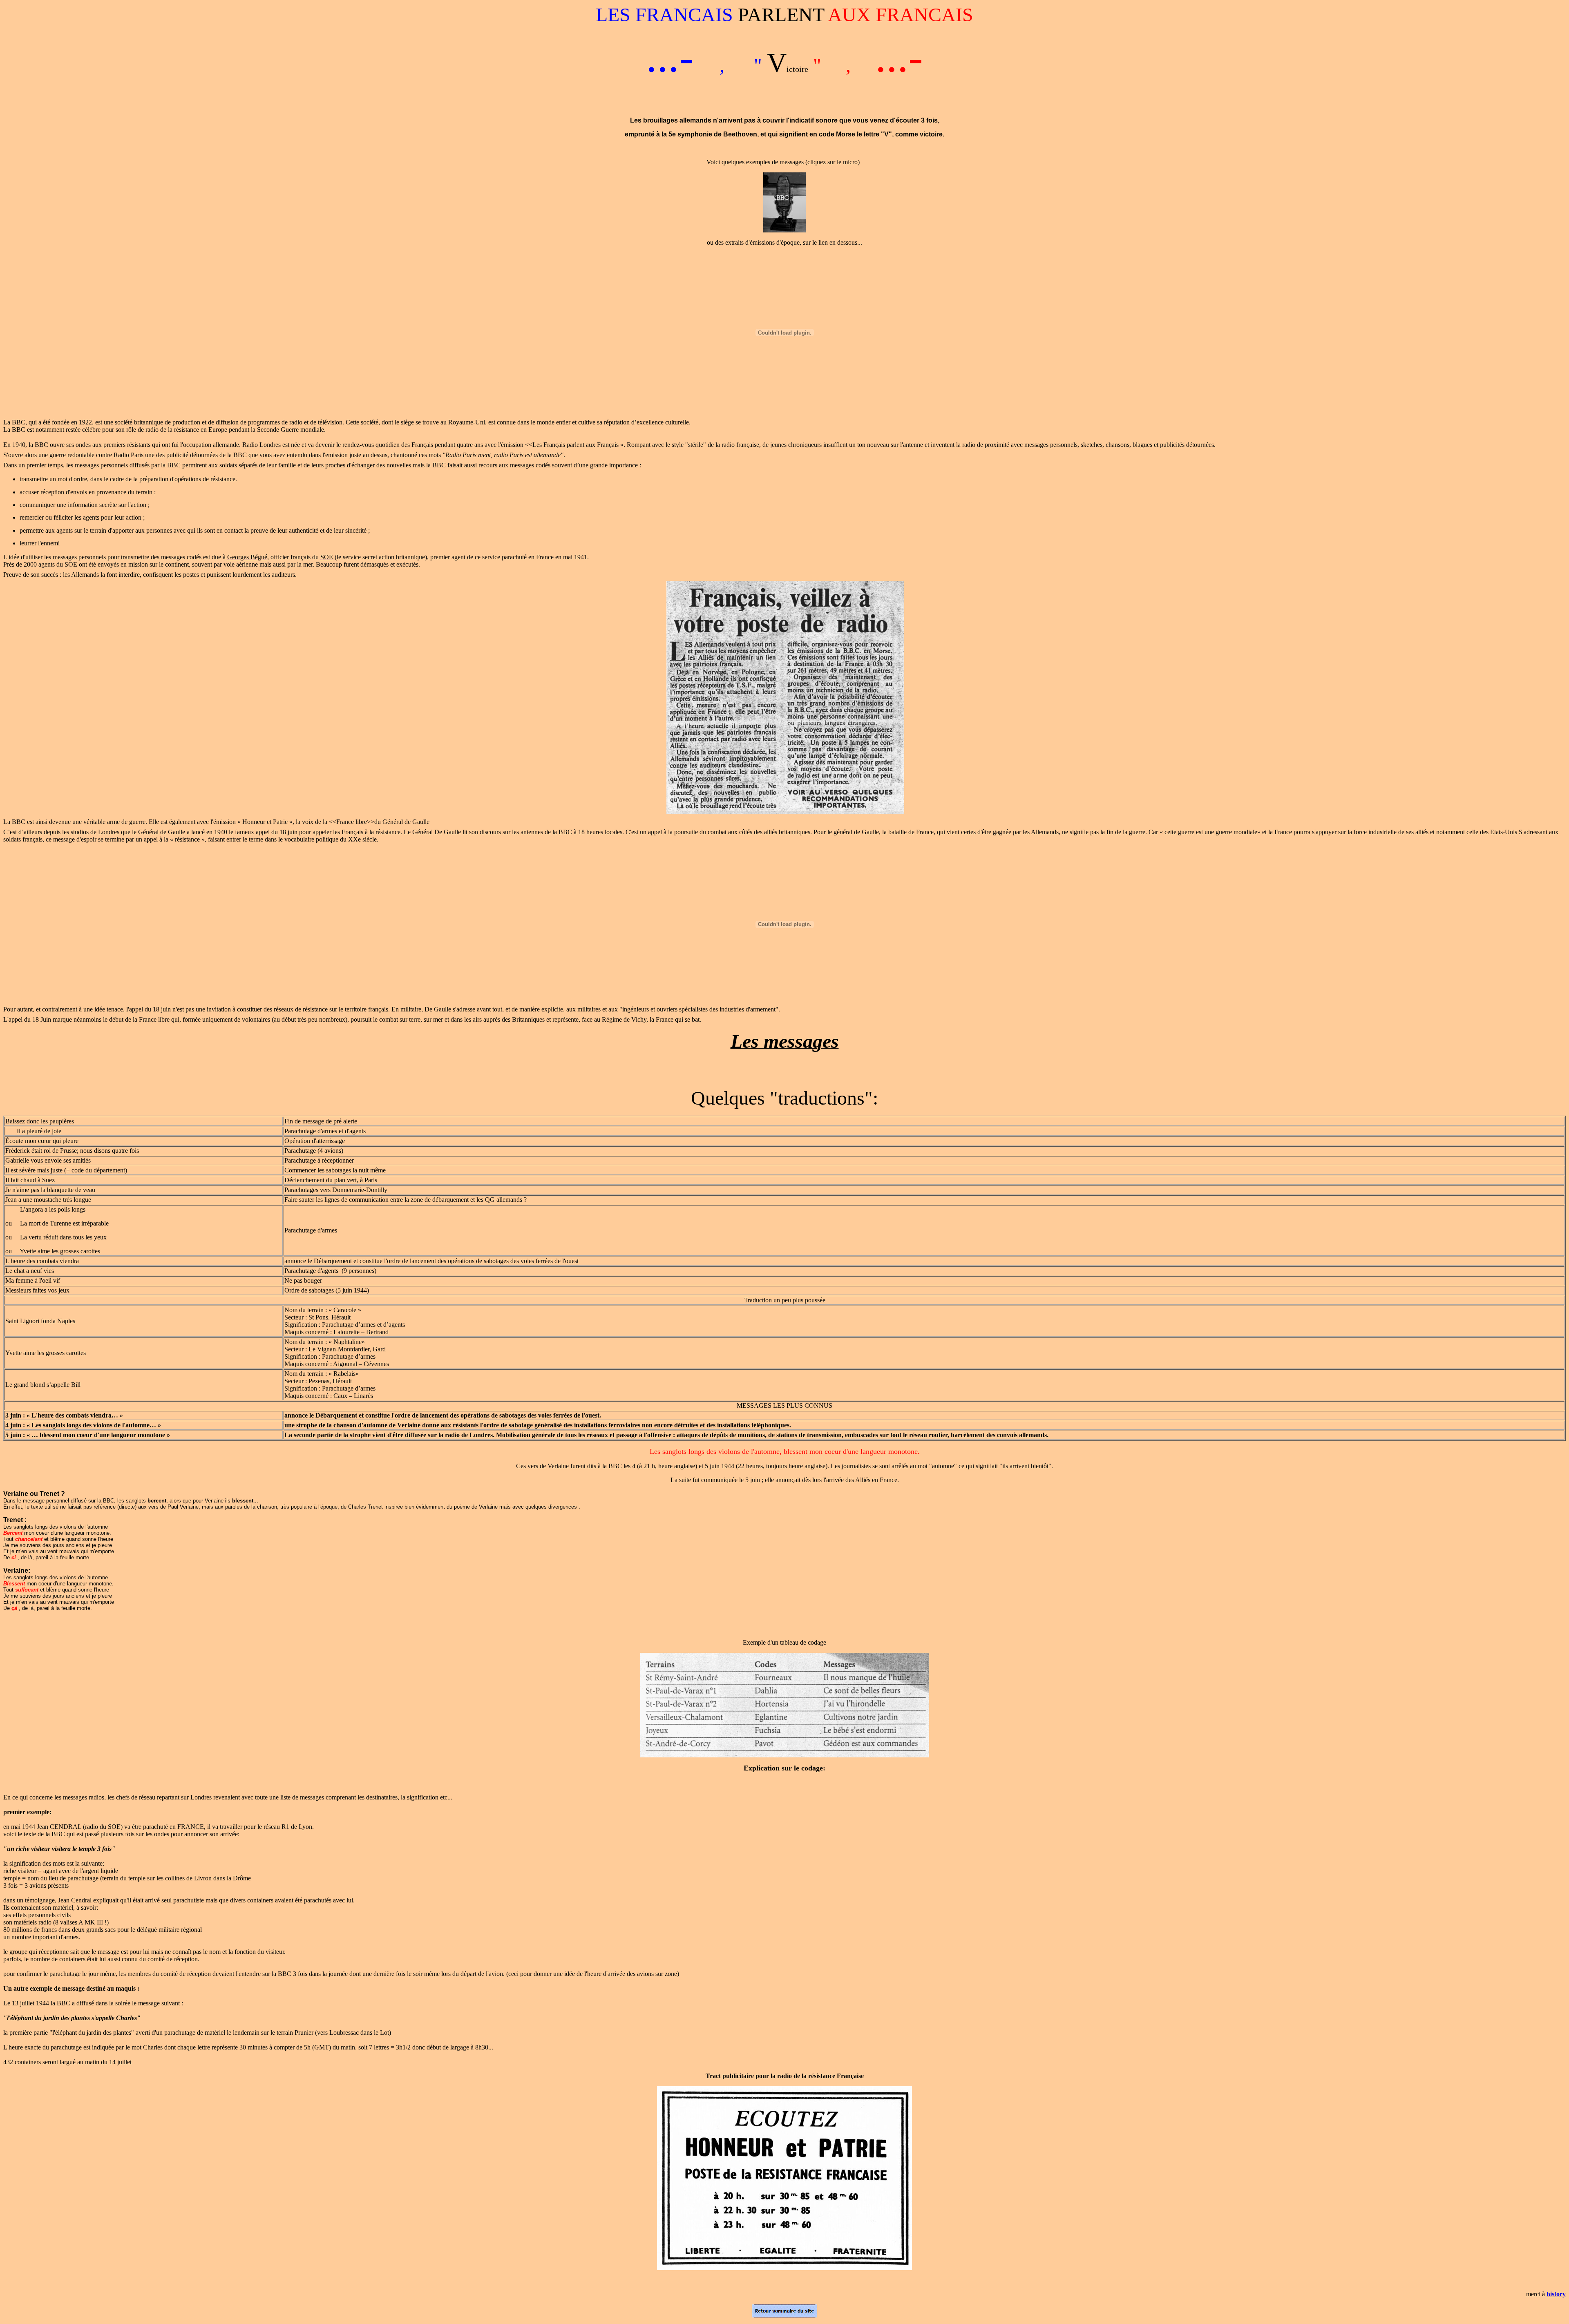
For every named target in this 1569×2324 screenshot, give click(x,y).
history (1556, 2294)
